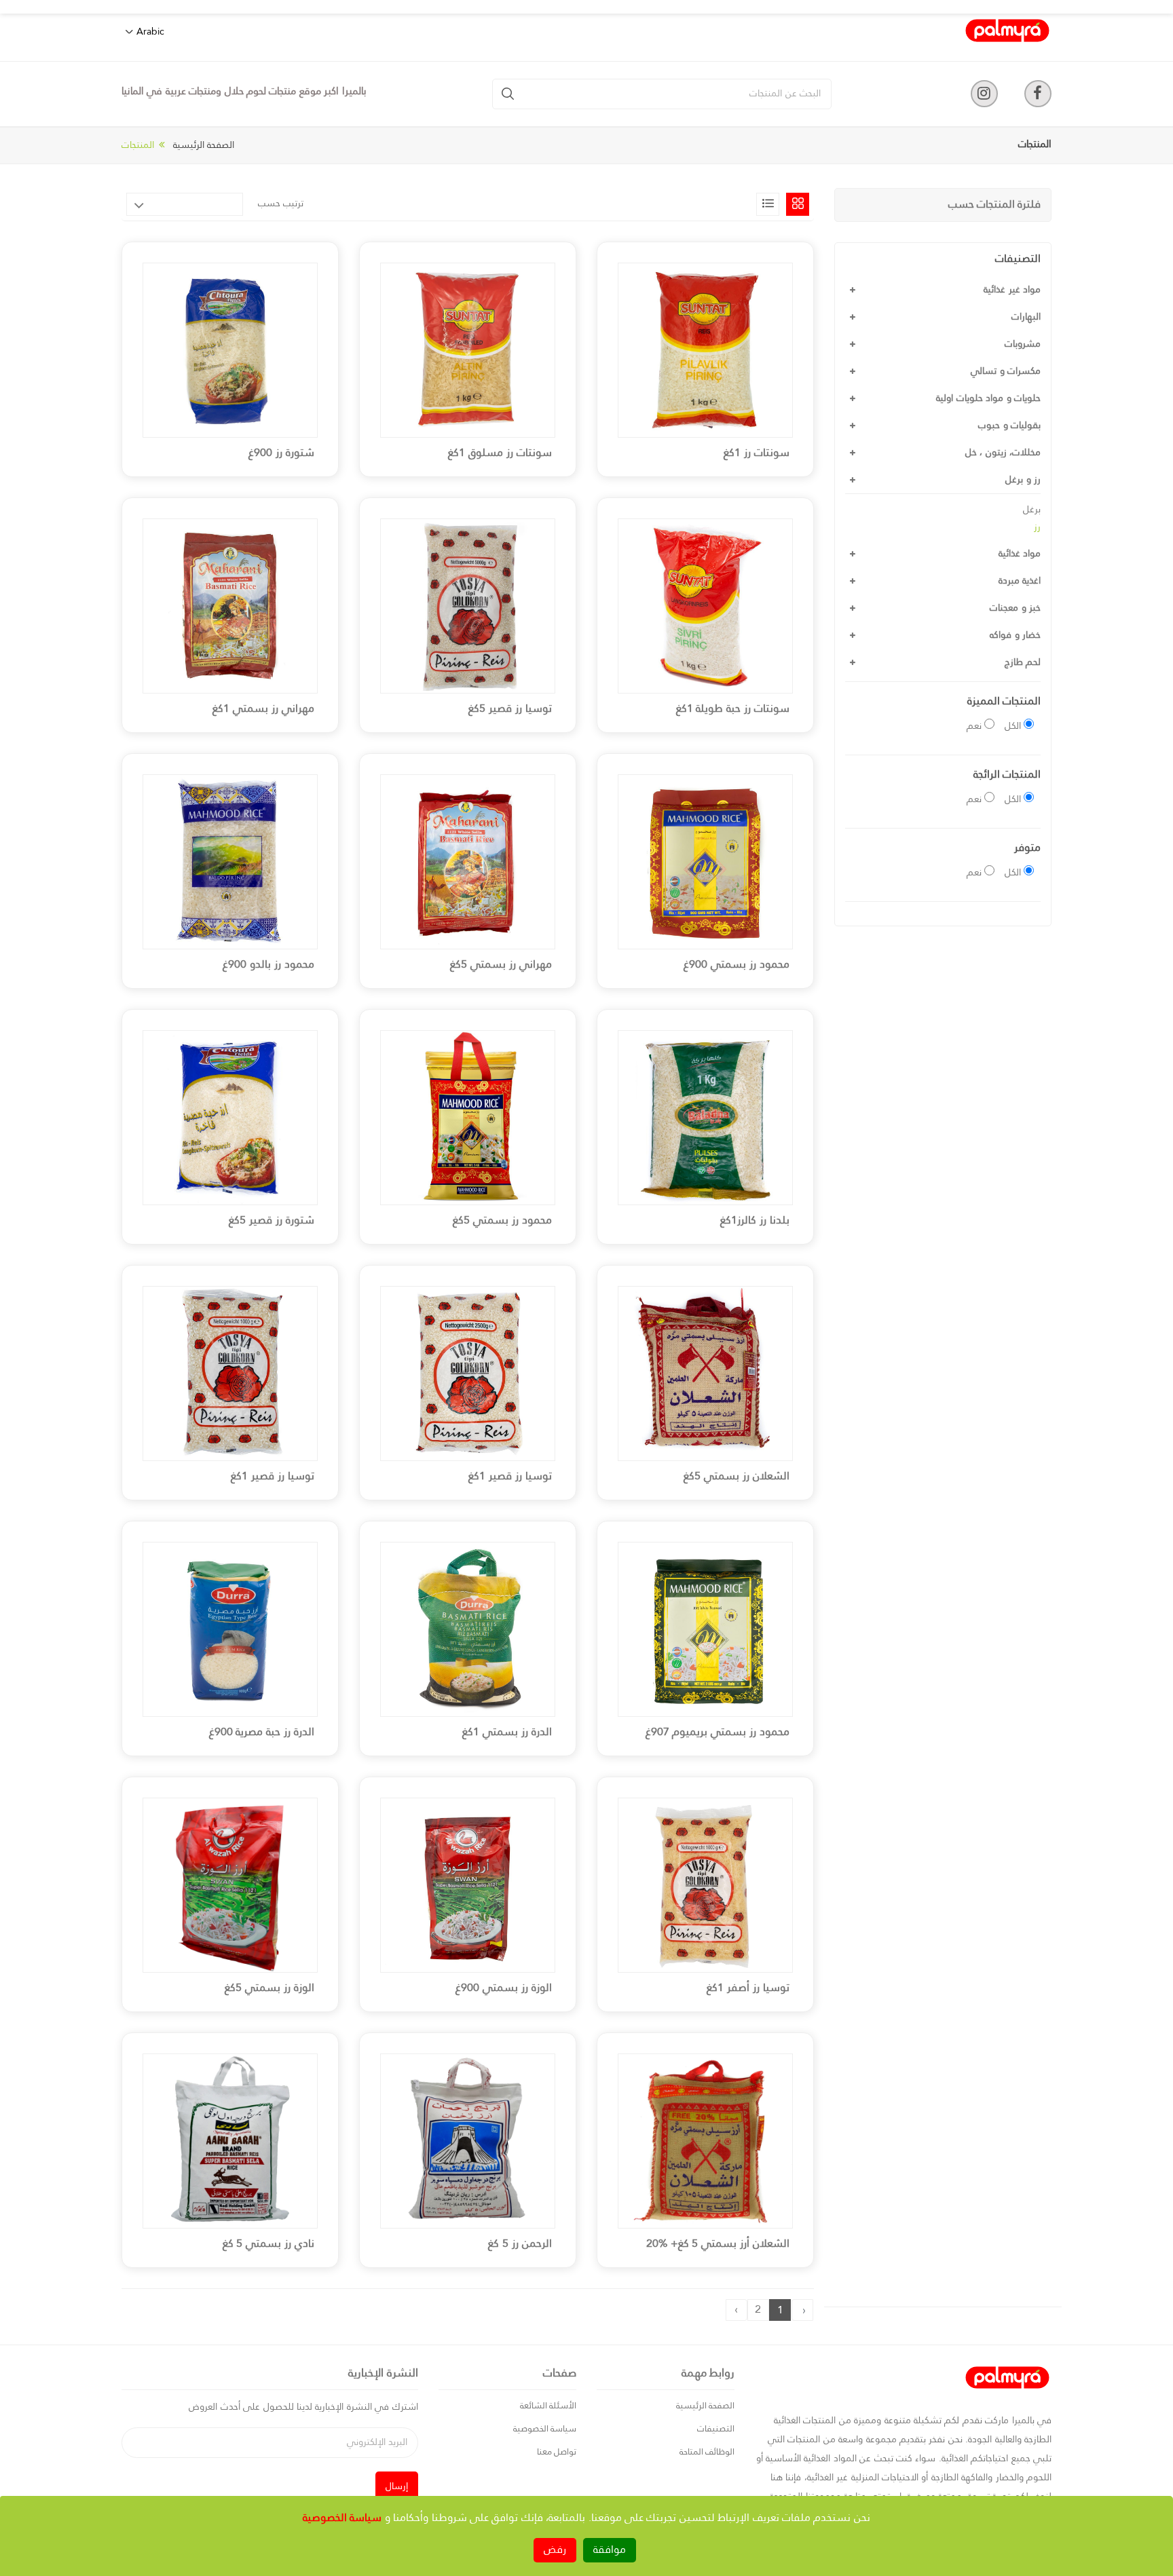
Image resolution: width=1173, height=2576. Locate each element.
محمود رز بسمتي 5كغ (502, 1221)
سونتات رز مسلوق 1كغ (500, 453)
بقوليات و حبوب (1009, 425)
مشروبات (1023, 344)
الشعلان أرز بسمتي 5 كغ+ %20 (718, 2244)
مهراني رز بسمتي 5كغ (501, 965)
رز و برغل (1023, 480)
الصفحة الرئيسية (204, 145)
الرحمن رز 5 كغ (520, 2244)
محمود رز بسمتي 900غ (737, 965)
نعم (974, 726)
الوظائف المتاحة (707, 2452)
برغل (1032, 510)
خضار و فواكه (1015, 635)
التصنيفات (716, 2429)
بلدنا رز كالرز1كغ (755, 1221)
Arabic (150, 32)
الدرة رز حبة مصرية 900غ (262, 1732)
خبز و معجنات (1015, 608)
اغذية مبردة (1020, 581)
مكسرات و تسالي (1006, 371)
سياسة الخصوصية (545, 2429)
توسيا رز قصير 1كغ (510, 1477)
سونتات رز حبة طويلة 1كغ (733, 709)
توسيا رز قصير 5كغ (510, 709)
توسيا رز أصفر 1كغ (748, 1988)
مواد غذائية (1020, 554)
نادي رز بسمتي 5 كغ (268, 2244)
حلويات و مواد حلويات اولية (988, 398)
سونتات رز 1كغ (757, 453)
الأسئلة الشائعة (548, 2406)
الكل (1013, 726)
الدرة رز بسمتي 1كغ (507, 1732)
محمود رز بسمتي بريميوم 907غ (718, 1732)
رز (1037, 527)
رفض (555, 2550)
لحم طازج (1023, 662)
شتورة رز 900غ (281, 453)
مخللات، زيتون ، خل (1003, 453)
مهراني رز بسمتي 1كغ (263, 709)
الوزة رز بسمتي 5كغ (269, 1988)
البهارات (1026, 317)
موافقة (610, 2550)
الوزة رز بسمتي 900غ (504, 1988)
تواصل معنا (557, 2452)
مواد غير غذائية (1012, 290)
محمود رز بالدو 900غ (268, 965)
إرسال (397, 2486)
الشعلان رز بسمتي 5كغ (737, 1477)
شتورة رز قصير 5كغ (272, 1221)
